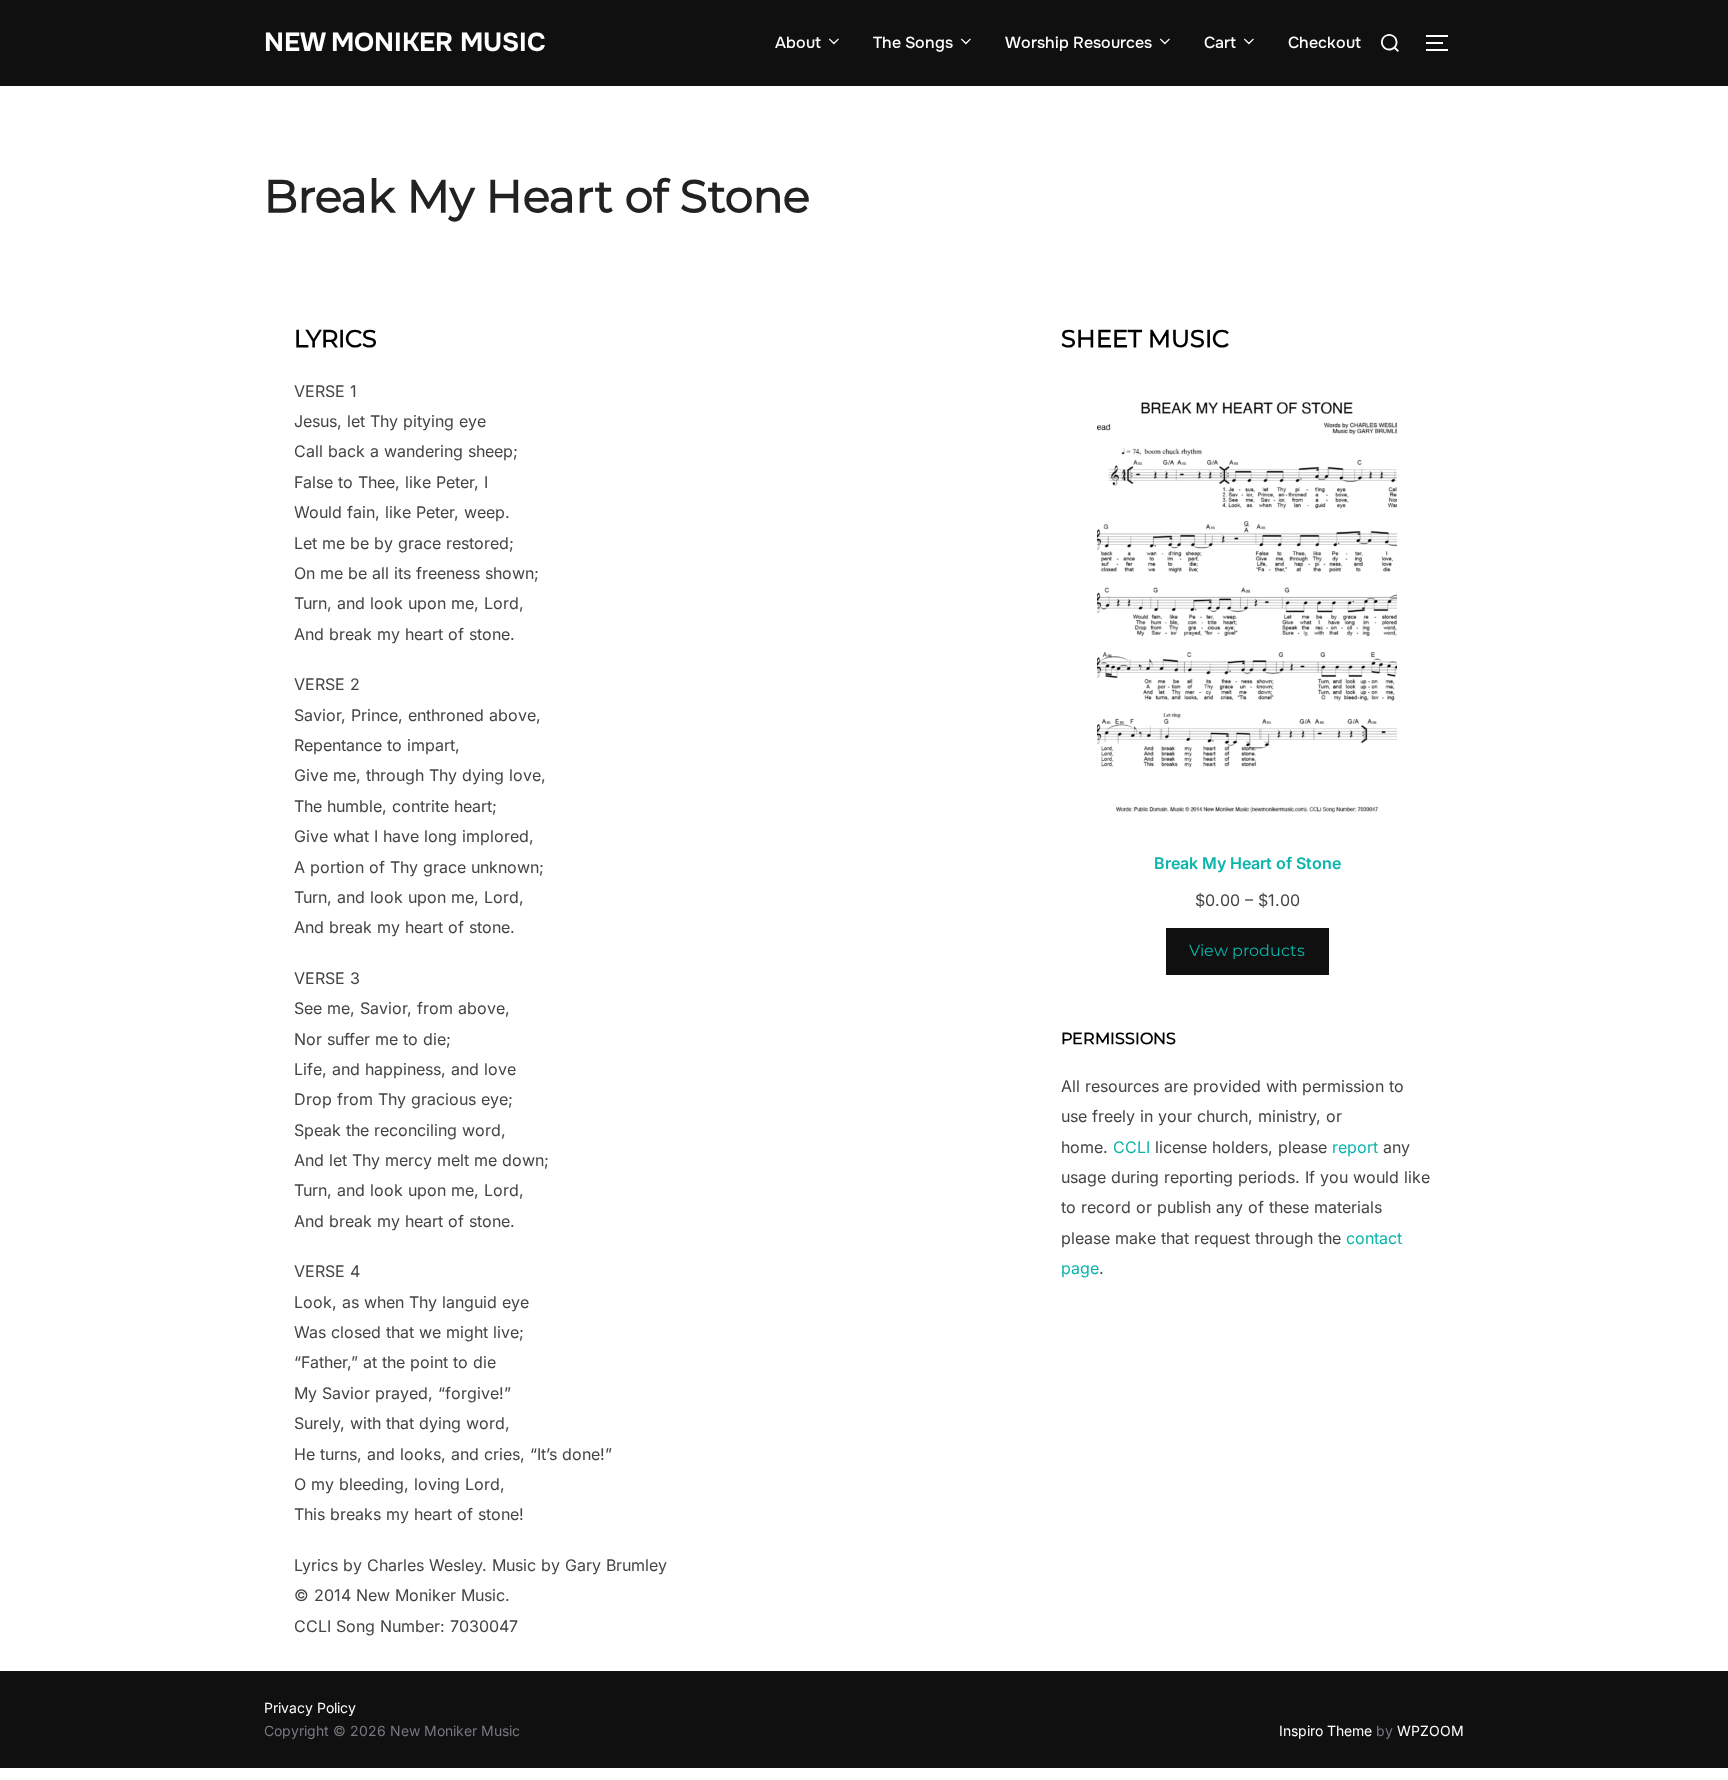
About (798, 42)
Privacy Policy (310, 1707)
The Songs (913, 42)
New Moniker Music (405, 42)
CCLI (1131, 1147)
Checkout (1324, 42)
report (1355, 1147)
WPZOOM (1430, 1730)
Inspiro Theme (1325, 1730)
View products (1247, 950)
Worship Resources (1078, 42)
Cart (1220, 42)
